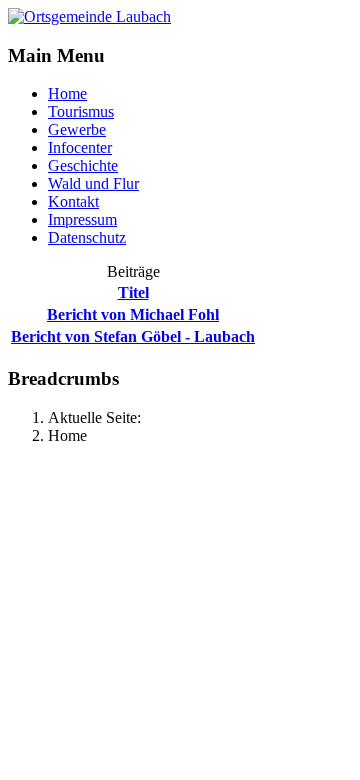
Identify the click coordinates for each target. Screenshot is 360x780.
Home (67, 93)
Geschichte (83, 165)
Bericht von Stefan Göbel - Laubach (133, 336)
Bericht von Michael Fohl (133, 314)
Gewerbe (77, 129)
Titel (133, 292)
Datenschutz (87, 237)
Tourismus (81, 111)
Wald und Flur (93, 183)
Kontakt (73, 201)
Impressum (82, 219)
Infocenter (80, 147)
